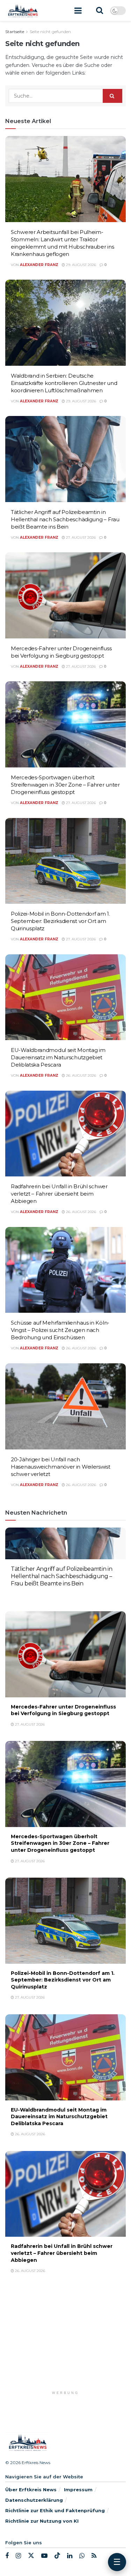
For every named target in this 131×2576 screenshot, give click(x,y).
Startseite (15, 32)
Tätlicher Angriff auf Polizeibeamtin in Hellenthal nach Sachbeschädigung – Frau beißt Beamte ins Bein (65, 519)
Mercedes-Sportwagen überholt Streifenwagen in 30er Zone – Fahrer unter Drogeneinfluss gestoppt (65, 785)
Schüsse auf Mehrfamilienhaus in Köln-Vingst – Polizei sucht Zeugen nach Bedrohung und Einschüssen (60, 1330)
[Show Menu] (78, 10)
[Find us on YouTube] (44, 2556)
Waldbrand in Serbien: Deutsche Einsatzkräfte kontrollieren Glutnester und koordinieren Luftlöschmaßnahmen (64, 383)
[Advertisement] (66, 2342)
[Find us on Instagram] (18, 2556)
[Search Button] (100, 10)
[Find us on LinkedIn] (70, 2556)
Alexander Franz (39, 265)
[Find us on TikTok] (57, 2556)
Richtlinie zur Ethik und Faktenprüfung (55, 2510)
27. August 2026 (80, 537)
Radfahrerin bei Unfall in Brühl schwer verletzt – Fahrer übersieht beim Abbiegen (59, 1194)
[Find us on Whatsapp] (82, 2556)
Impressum (78, 2490)
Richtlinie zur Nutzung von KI (42, 2521)
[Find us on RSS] (94, 2556)
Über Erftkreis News (31, 2490)
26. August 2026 (81, 1075)
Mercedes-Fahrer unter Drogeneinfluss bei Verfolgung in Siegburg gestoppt (63, 1710)
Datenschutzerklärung (34, 2500)
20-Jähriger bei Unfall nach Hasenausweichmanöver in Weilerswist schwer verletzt (61, 1467)
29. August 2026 (81, 265)
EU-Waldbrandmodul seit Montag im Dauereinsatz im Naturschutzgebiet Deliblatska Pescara (58, 1057)
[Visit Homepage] (23, 10)
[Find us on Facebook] (7, 2556)
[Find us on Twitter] (31, 2556)
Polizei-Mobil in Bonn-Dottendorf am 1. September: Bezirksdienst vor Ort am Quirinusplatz (60, 921)
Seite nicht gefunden (50, 32)
